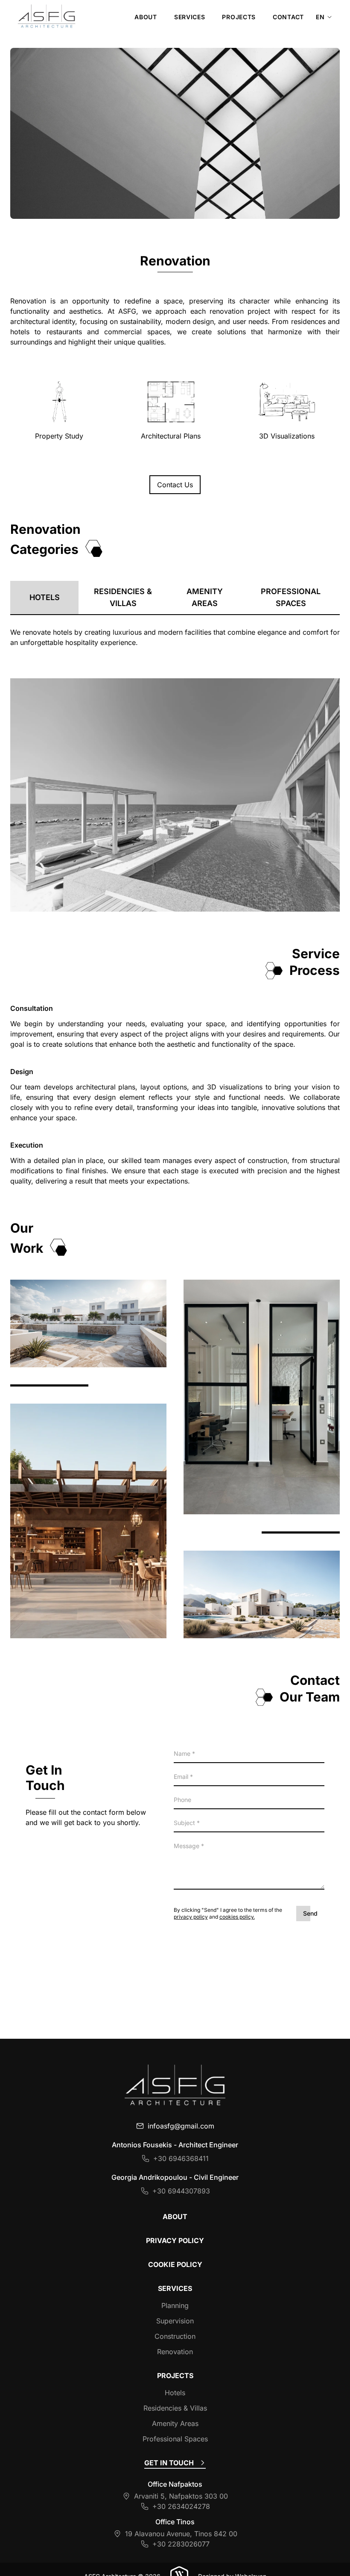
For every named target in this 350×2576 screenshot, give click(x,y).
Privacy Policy (175, 2240)
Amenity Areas (205, 597)
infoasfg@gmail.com (181, 2126)
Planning (175, 2305)
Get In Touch (169, 2463)
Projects (239, 17)
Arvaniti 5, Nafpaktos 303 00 (181, 2496)
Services (190, 17)
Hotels (45, 597)
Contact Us (175, 485)
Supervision (175, 2321)
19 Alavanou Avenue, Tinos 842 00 (181, 2534)
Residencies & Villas (123, 597)
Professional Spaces (291, 597)
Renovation (175, 2352)
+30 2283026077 (181, 2544)
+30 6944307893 (181, 2191)
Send (310, 1913)
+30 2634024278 (181, 2506)
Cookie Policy (175, 2264)
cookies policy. (237, 1917)
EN (321, 17)
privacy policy (191, 1917)
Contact (288, 17)
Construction (175, 2336)
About (146, 17)
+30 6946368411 (181, 2158)
